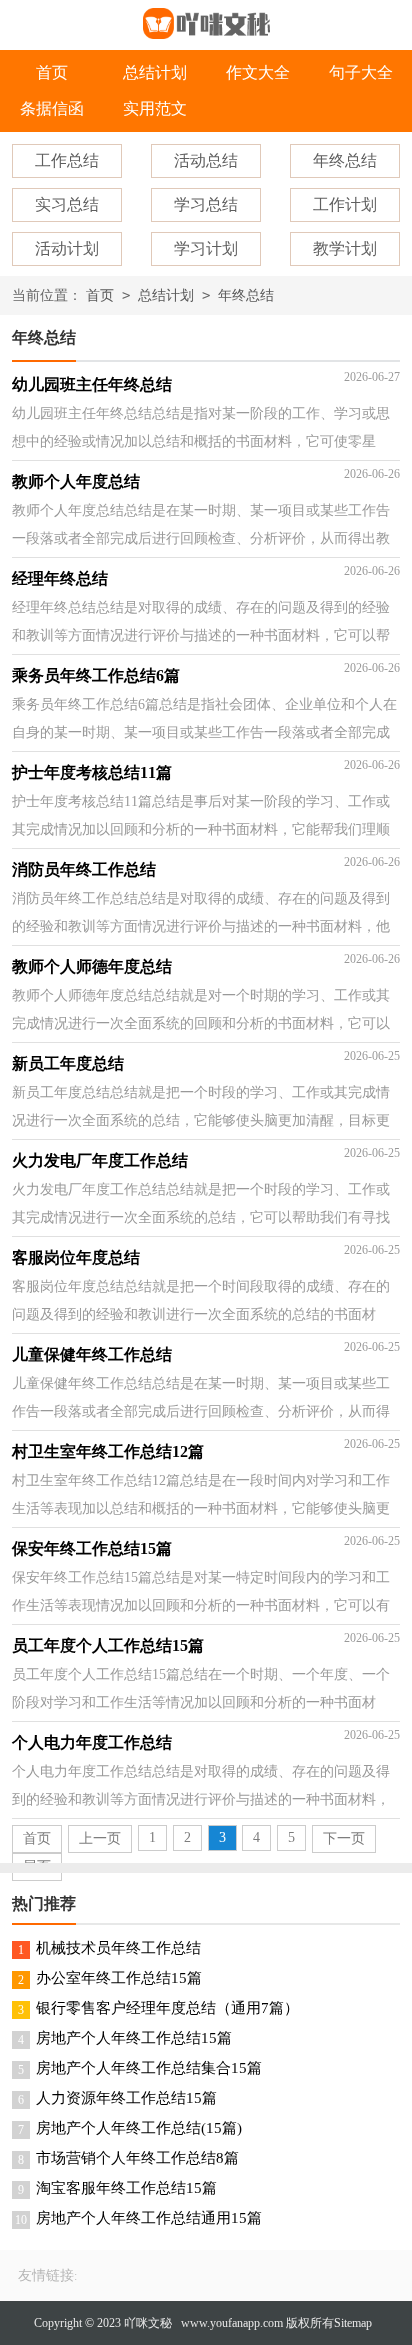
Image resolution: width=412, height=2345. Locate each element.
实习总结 (67, 204)
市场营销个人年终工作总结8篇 (137, 2158)
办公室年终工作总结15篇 (119, 1978)
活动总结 (206, 160)
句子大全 (361, 72)
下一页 (344, 1838)
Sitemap (353, 2323)
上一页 (100, 1838)
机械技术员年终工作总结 (118, 1948)
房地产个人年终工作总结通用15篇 (149, 2218)
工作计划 (345, 204)
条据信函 (52, 108)
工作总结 (67, 160)
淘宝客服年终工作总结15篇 (126, 2188)
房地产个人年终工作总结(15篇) (139, 2128)
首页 (52, 72)
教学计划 (345, 248)
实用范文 (155, 108)
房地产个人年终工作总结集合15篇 (149, 2068)
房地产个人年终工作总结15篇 (134, 2038)
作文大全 (258, 72)
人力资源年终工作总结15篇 (126, 2098)
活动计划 (67, 248)
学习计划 (206, 248)
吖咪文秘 (148, 2323)
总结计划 (155, 72)
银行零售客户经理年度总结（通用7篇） (167, 2008)
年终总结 (345, 160)
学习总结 (206, 204)
